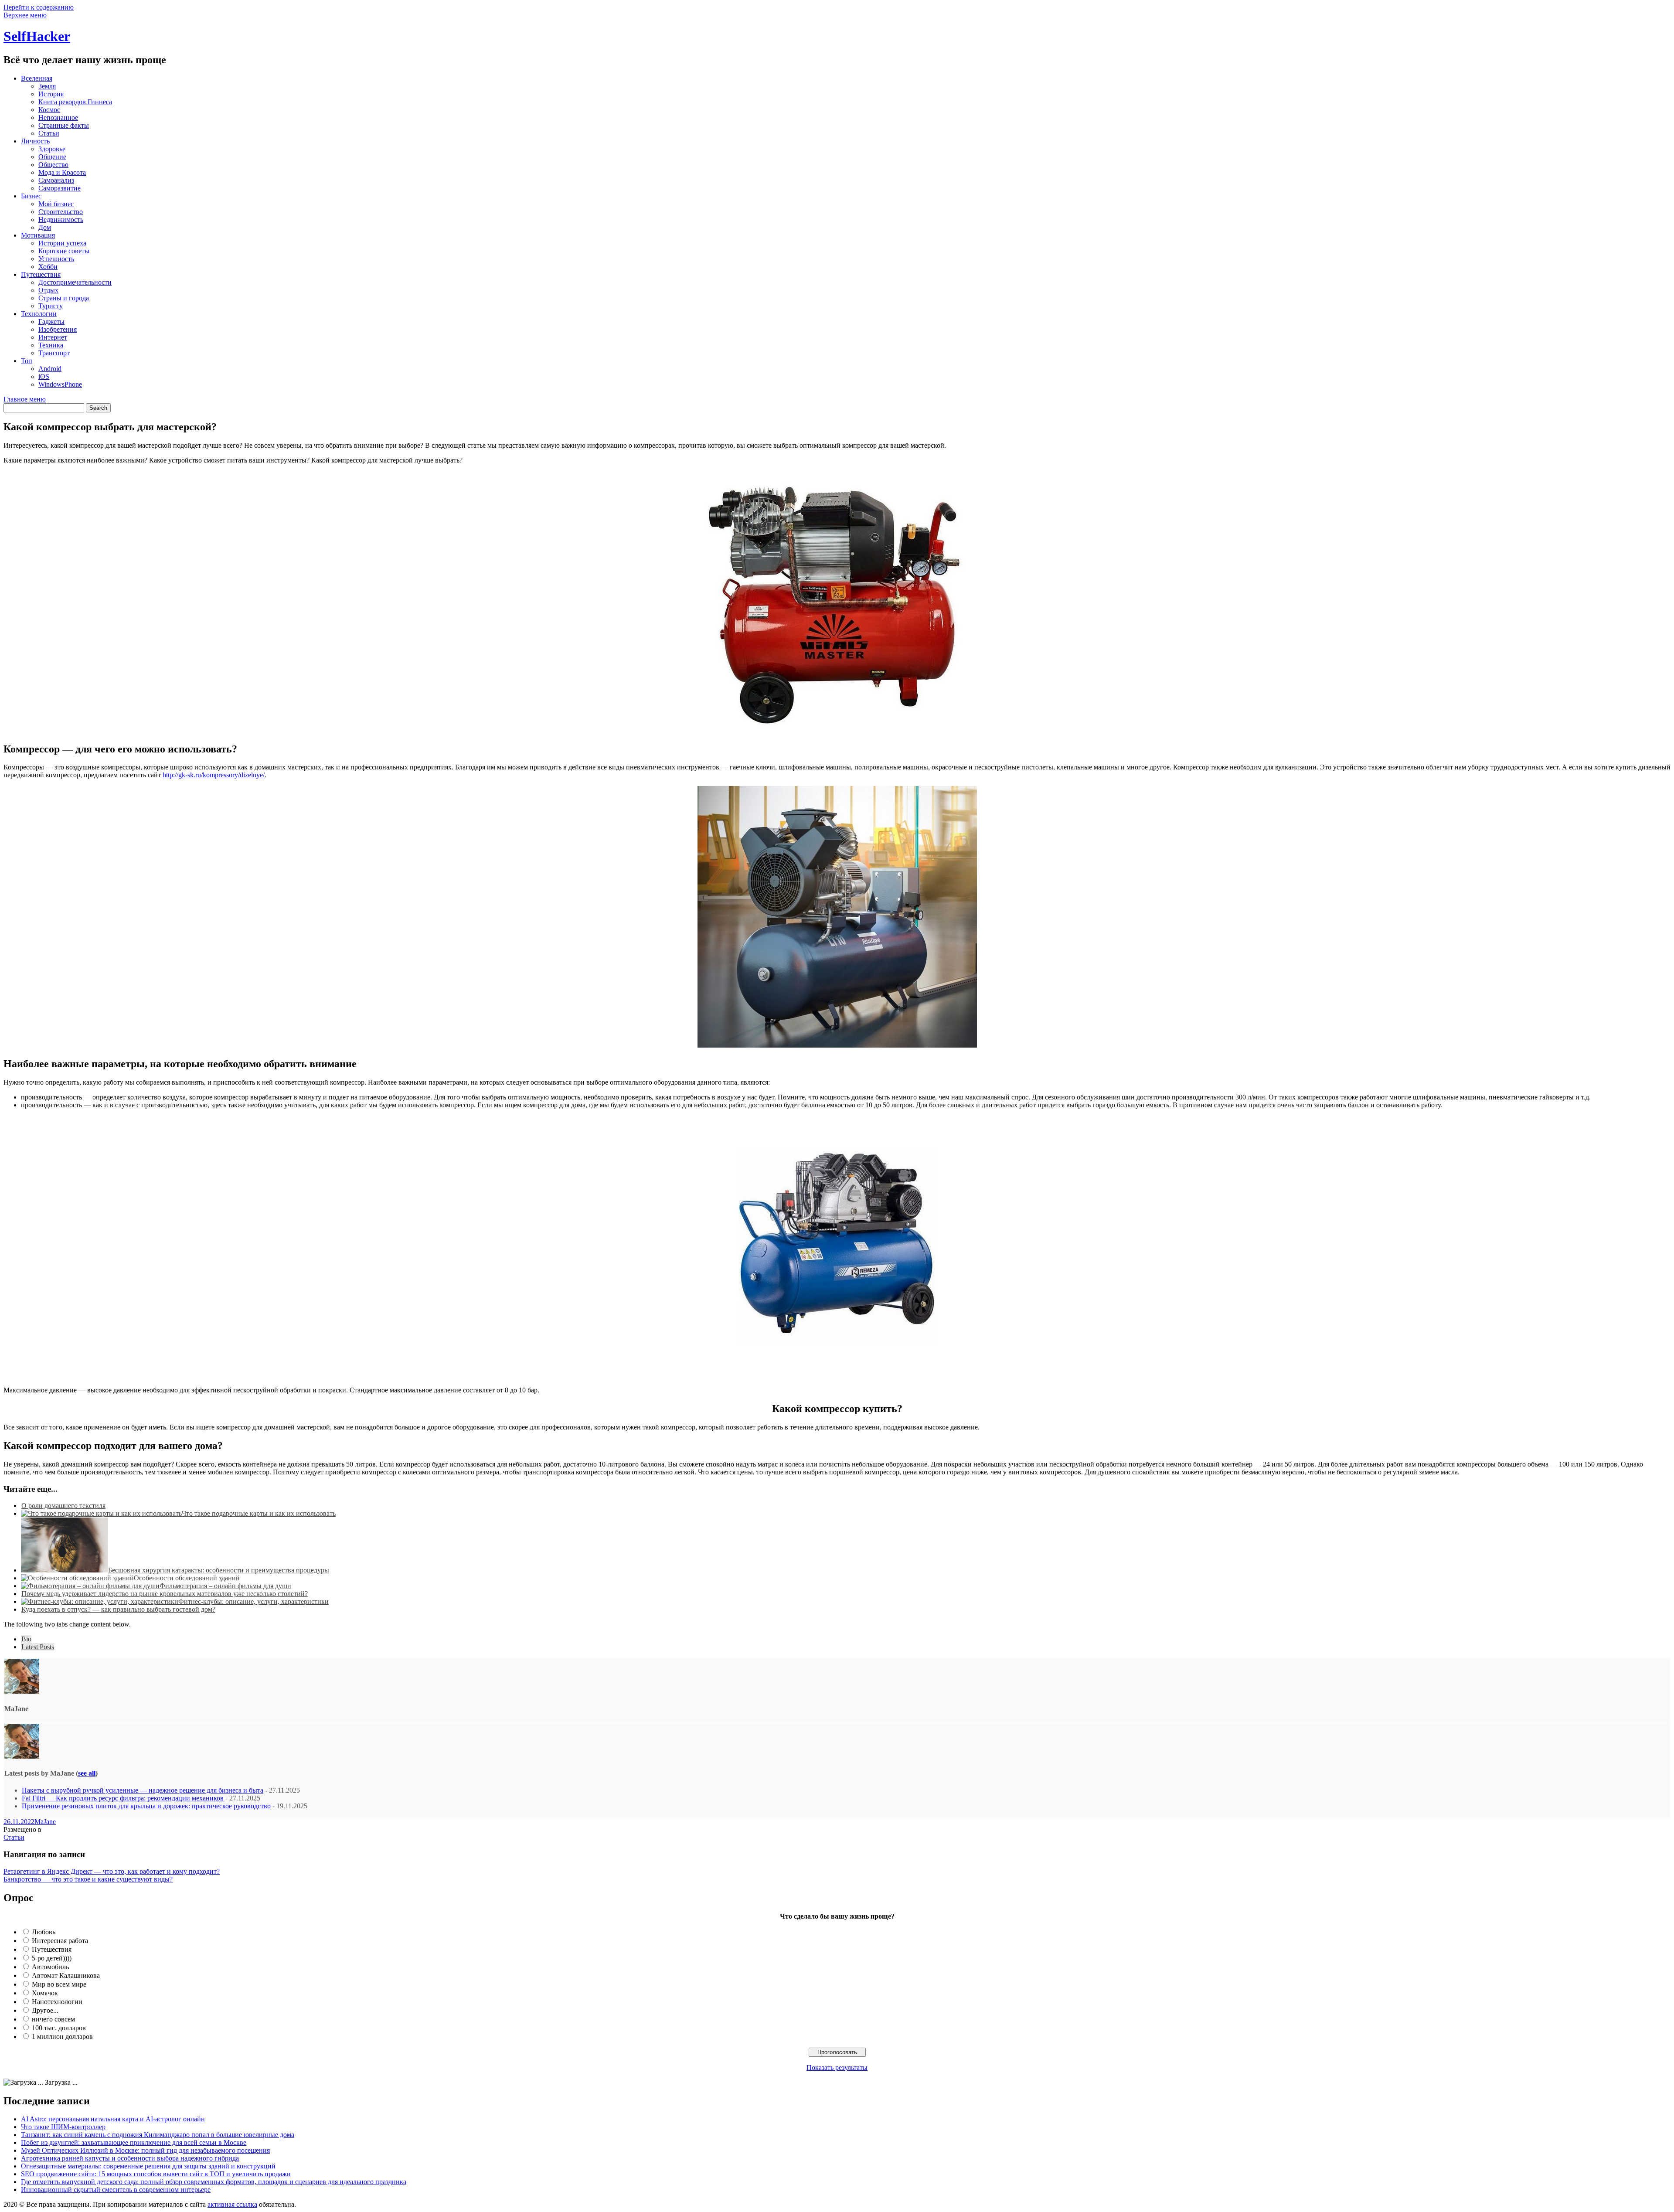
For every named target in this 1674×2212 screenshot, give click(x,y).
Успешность (56, 259)
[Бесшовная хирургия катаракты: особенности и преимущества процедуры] (65, 1570)
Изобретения (58, 329)
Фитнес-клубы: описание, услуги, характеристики (253, 1601)
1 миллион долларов (62, 2037)
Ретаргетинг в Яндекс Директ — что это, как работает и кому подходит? (112, 1871)
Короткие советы (64, 251)
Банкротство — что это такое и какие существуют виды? (88, 1879)
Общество (53, 165)
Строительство (61, 212)
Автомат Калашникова (66, 1975)
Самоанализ (56, 180)
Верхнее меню (25, 15)
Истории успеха (62, 243)
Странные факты (64, 125)
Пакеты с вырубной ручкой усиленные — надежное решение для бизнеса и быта (143, 1790)
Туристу (51, 306)
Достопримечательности (75, 282)
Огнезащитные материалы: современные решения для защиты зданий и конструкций (148, 2166)
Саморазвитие (60, 188)
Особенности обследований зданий (187, 1578)
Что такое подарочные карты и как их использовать (259, 1513)
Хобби (48, 267)
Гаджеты (51, 322)
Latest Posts (38, 1647)
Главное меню (25, 399)
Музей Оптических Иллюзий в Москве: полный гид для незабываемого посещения (145, 2150)
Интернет (53, 337)
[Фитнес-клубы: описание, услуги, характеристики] (100, 1601)
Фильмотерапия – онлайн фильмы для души (225, 1586)
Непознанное (58, 117)
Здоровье (52, 149)
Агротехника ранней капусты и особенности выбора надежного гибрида (130, 2158)
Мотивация (38, 235)
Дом (45, 227)
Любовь (44, 1932)
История (51, 94)
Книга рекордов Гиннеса (75, 102)
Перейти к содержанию (39, 7)
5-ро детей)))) (52, 1958)
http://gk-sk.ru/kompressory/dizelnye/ (214, 775)
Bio (26, 1639)
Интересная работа (60, 1941)
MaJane (45, 1822)
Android (50, 369)
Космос (49, 110)
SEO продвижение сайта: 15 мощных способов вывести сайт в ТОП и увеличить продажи (156, 2174)
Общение (52, 157)
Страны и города (64, 298)
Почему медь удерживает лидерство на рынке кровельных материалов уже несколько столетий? (165, 1594)
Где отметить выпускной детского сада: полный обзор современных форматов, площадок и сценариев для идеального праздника (214, 2182)
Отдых (48, 290)
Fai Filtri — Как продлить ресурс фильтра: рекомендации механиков (123, 1798)
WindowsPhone (60, 384)
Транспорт (54, 353)
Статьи (49, 133)
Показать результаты (837, 2067)
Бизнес (31, 196)
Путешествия (41, 274)
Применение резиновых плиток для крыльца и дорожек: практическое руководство (146, 1806)
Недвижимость (61, 219)
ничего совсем (53, 2019)
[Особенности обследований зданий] (77, 1578)
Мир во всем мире (59, 1984)
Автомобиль (50, 1967)
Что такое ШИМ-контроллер (63, 2127)
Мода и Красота (62, 172)
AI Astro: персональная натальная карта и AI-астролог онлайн (113, 2119)
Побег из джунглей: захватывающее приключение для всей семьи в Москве (134, 2142)
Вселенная (37, 78)
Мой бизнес (56, 204)
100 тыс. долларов (59, 2028)
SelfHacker (37, 36)
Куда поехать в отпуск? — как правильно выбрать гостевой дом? (118, 1609)
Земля (47, 86)
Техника (51, 345)
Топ (27, 361)
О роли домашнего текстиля (63, 1506)
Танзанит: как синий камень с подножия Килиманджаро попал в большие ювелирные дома (158, 2135)
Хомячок (45, 1993)
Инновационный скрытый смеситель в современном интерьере (116, 2190)
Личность (35, 141)
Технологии (39, 314)
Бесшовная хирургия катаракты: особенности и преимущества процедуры (219, 1570)
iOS (44, 376)
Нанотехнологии (57, 2002)
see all (87, 1773)
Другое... (45, 2010)
